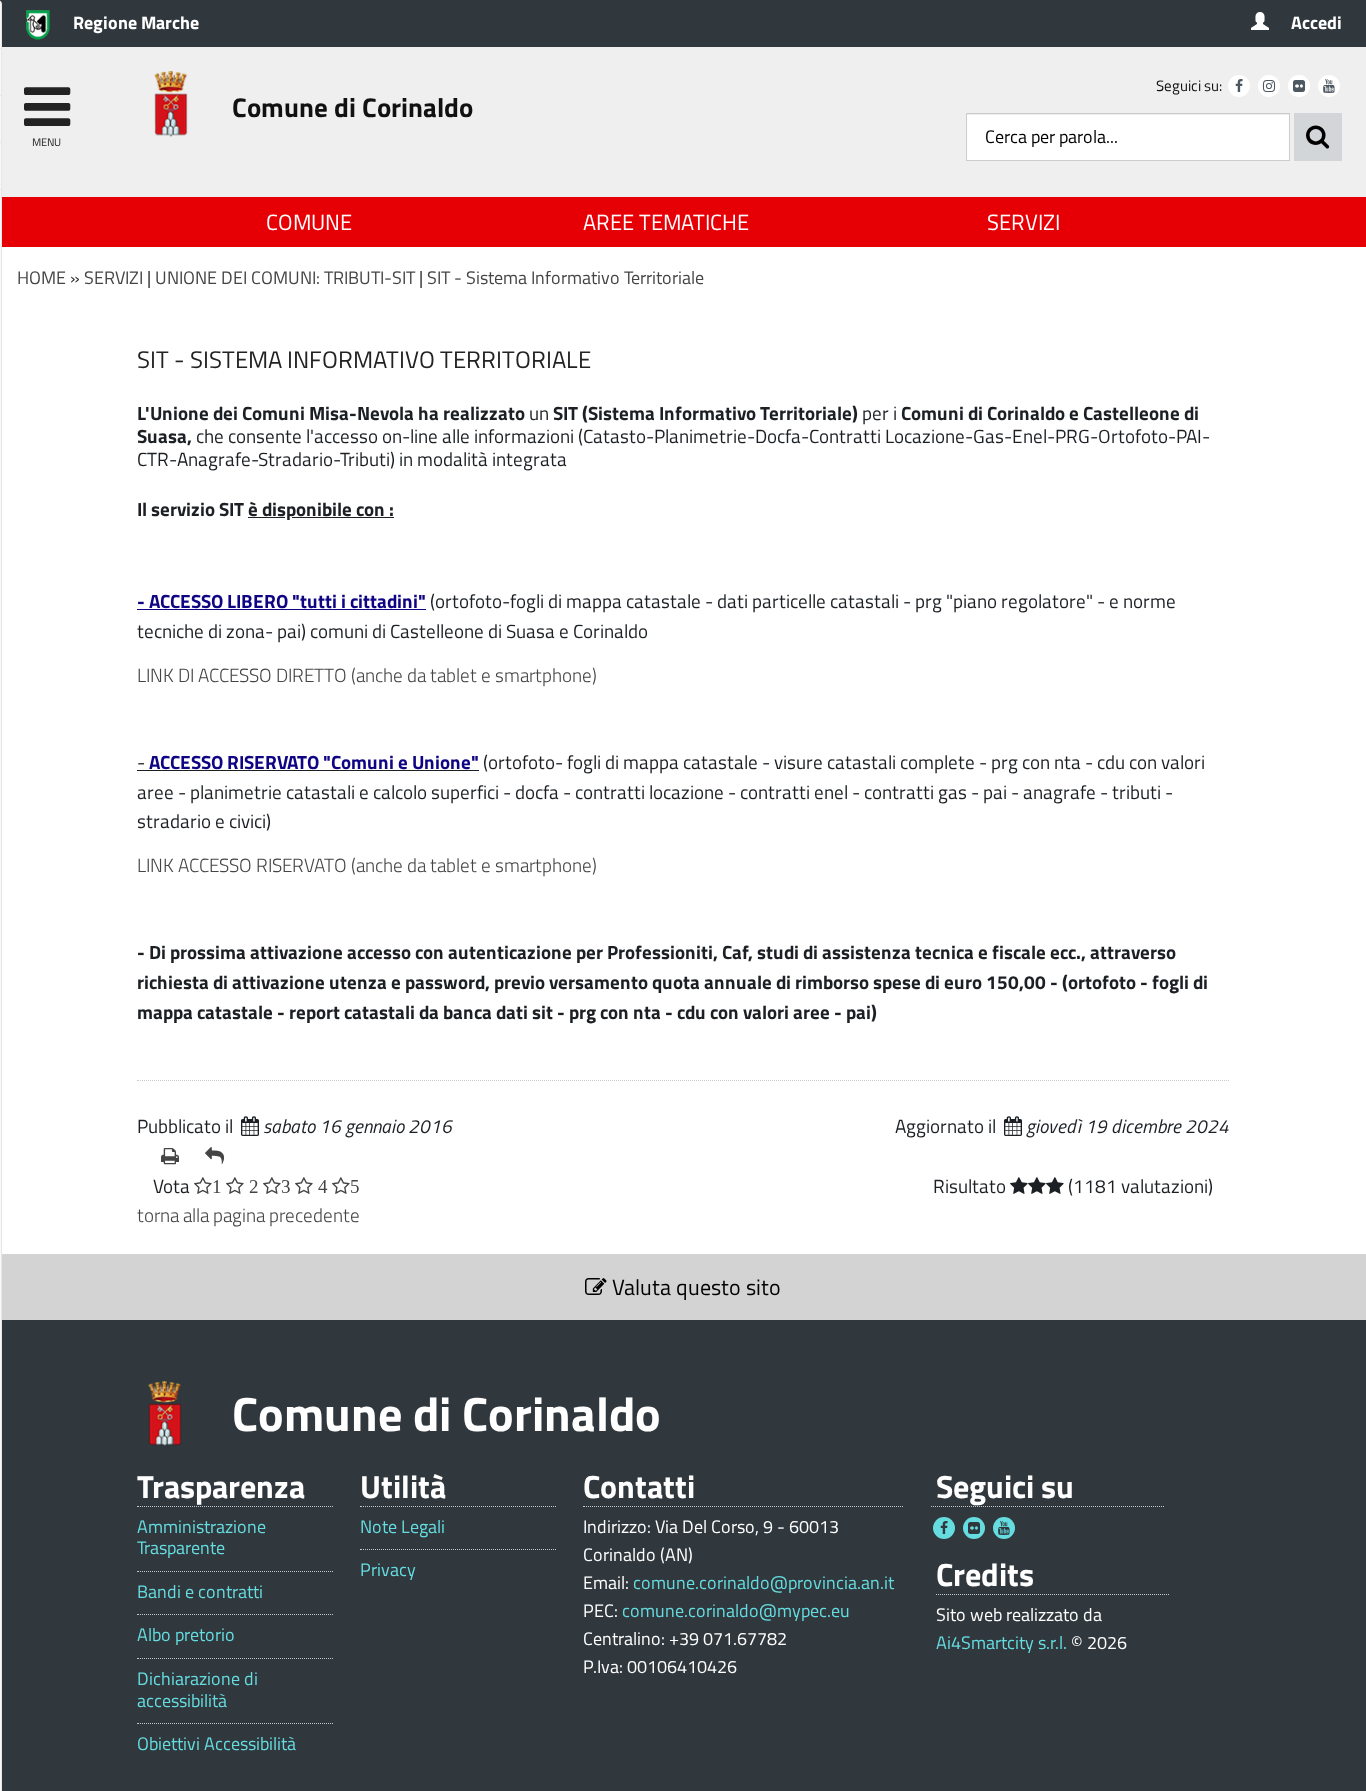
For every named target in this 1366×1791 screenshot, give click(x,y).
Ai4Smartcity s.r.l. (1001, 1642)
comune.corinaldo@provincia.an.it (763, 1582)
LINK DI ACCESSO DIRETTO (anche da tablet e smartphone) (367, 674)
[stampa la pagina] (175, 1156)
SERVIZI (1023, 222)
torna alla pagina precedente (248, 1214)
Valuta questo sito (694, 1287)
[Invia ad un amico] (219, 1156)
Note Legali (402, 1527)
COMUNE (309, 222)
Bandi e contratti (200, 1592)
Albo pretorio (186, 1635)
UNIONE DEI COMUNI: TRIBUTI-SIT (285, 277)
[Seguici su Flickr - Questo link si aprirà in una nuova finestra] (1299, 86)
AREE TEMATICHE (666, 222)
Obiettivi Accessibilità (216, 1744)
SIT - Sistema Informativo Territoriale (565, 277)
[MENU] (46, 97)
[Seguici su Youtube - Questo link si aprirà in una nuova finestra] (1329, 86)
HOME (41, 277)
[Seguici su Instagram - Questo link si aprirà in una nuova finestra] (1269, 86)
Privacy (388, 1570)
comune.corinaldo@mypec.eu (736, 1610)
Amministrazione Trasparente (201, 1537)
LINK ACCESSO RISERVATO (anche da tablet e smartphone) (367, 864)
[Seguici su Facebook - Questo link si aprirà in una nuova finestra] (1239, 86)
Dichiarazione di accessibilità (197, 1689)
